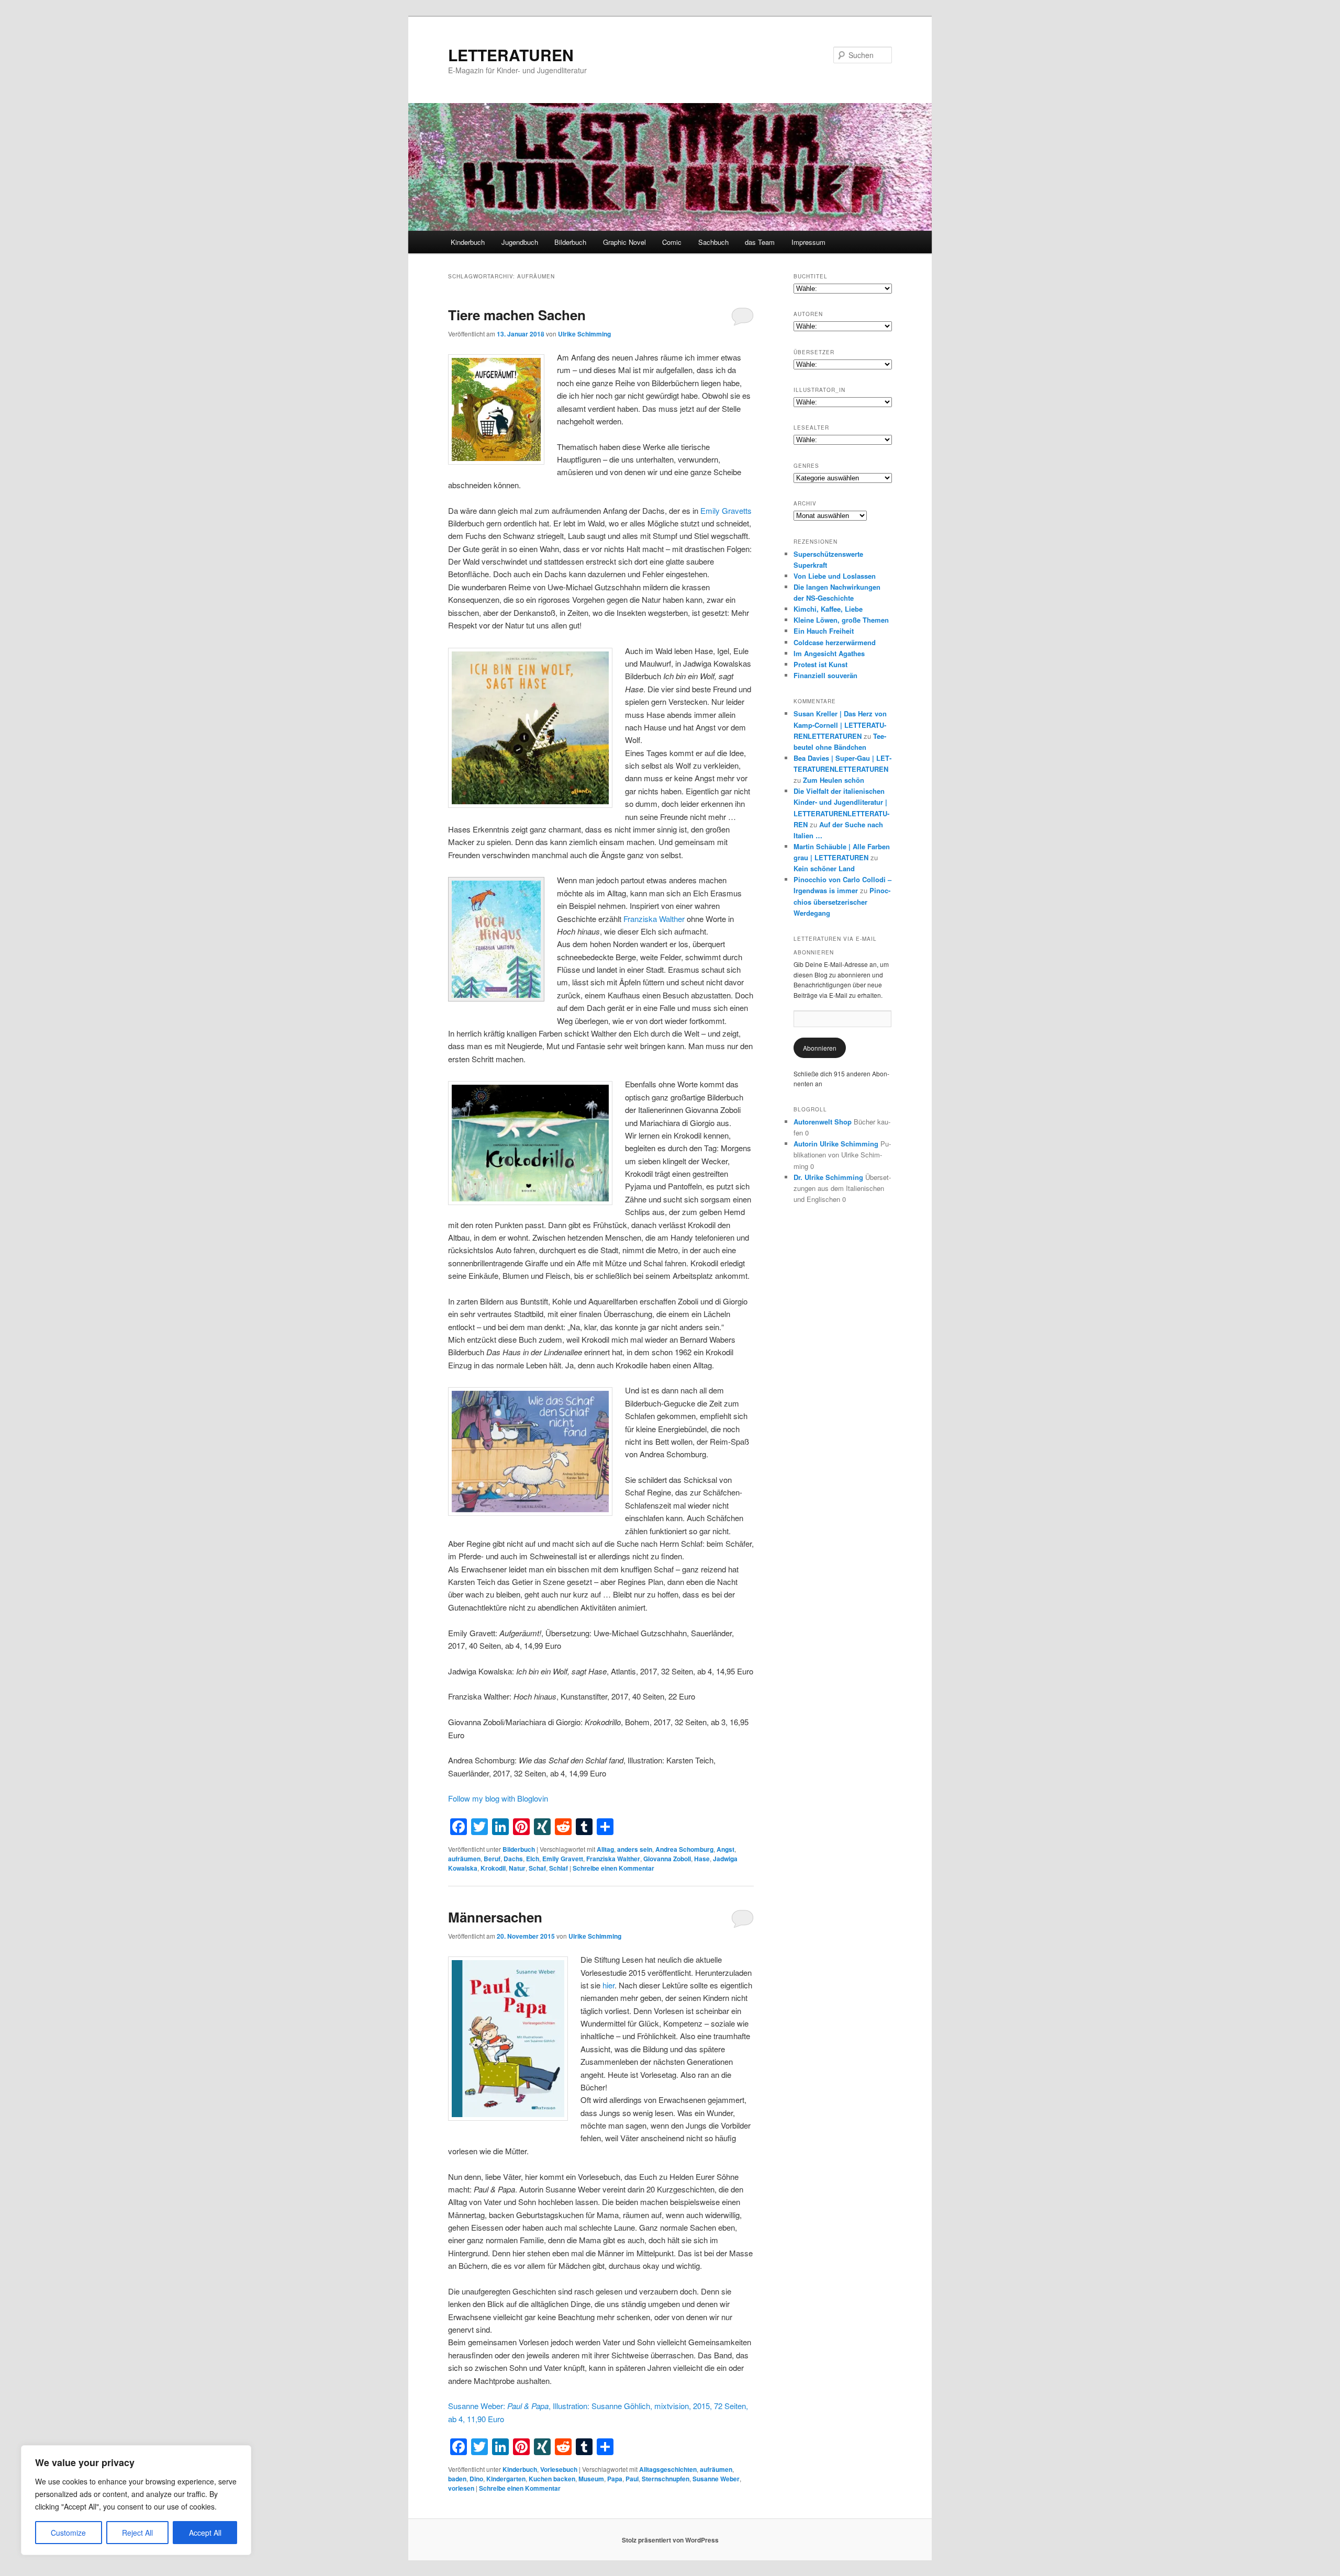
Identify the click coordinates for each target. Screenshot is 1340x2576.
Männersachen (495, 1917)
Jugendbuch (520, 242)
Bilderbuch (570, 242)
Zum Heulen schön (834, 780)
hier (608, 1985)
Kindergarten (506, 2479)
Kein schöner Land (824, 868)
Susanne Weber (716, 2479)
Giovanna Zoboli (667, 1859)
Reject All (137, 2533)
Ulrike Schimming (584, 334)
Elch (533, 1859)
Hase (702, 1859)
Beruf (492, 1859)
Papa (615, 2479)
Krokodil (493, 1868)
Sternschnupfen (666, 2479)
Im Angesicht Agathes (829, 653)
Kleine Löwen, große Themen (841, 620)
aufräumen (464, 1859)
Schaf (537, 1868)
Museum (591, 2479)
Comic (672, 242)
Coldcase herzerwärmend (835, 642)
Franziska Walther (654, 919)
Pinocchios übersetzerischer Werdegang (842, 901)
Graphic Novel (624, 242)
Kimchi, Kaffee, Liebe (828, 609)
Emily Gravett (563, 1859)
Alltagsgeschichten (668, 2469)
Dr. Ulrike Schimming (828, 1177)
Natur (517, 1868)
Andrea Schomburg (684, 1849)
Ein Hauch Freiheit (824, 631)
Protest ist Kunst (820, 664)
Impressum (808, 242)
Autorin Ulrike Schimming (836, 1144)
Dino (476, 2479)
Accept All (205, 2533)
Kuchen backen (552, 2479)
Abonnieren (820, 1048)
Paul (632, 2479)
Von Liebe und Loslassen (835, 576)
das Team (760, 242)
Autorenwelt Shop (823, 1122)
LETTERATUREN (511, 55)
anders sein (635, 1849)
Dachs (513, 1859)
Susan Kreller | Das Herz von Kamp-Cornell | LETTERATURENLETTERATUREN (840, 724)
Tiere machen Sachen (517, 315)
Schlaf (559, 1868)
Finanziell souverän (825, 675)
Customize (68, 2533)
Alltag (605, 1849)
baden (457, 2479)
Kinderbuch (468, 242)
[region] (136, 2500)
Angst (725, 1849)
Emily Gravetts (726, 510)
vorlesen (461, 2488)
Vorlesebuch (559, 2469)
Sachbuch (713, 242)
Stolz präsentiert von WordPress (670, 2540)
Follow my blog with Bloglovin (498, 1798)
